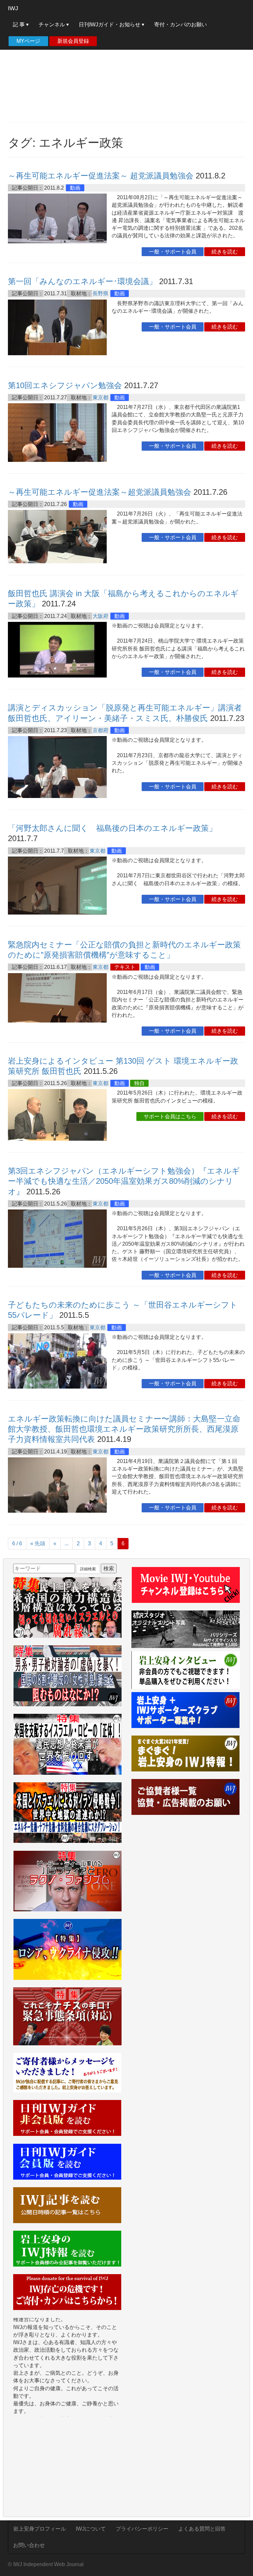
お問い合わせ (29, 2545)
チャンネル (52, 25)
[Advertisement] (126, 69)
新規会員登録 (73, 41)
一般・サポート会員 (173, 252)
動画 (75, 188)
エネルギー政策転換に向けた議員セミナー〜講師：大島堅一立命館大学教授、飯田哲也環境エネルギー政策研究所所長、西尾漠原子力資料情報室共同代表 (124, 1429)
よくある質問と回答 (202, 2529)
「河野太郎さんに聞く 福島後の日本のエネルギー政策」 (112, 828)
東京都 (100, 398)
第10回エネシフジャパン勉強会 (65, 385)
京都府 (100, 730)
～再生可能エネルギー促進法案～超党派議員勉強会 (99, 492)
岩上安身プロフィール (40, 2529)
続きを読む (225, 252)
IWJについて (91, 2529)
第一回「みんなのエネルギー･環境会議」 (82, 281)
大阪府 (100, 616)
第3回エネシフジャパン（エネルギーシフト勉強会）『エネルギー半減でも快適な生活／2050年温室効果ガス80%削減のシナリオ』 (124, 1181)
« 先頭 (38, 1543)
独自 (139, 1083)
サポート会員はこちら (170, 1116)
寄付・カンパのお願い (181, 25)
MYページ (28, 41)
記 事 (19, 25)
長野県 (100, 293)
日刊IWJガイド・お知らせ (110, 25)
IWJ (13, 8)
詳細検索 (88, 1569)
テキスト (125, 967)
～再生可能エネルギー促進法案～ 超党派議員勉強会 (101, 176)
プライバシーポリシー (142, 2529)
